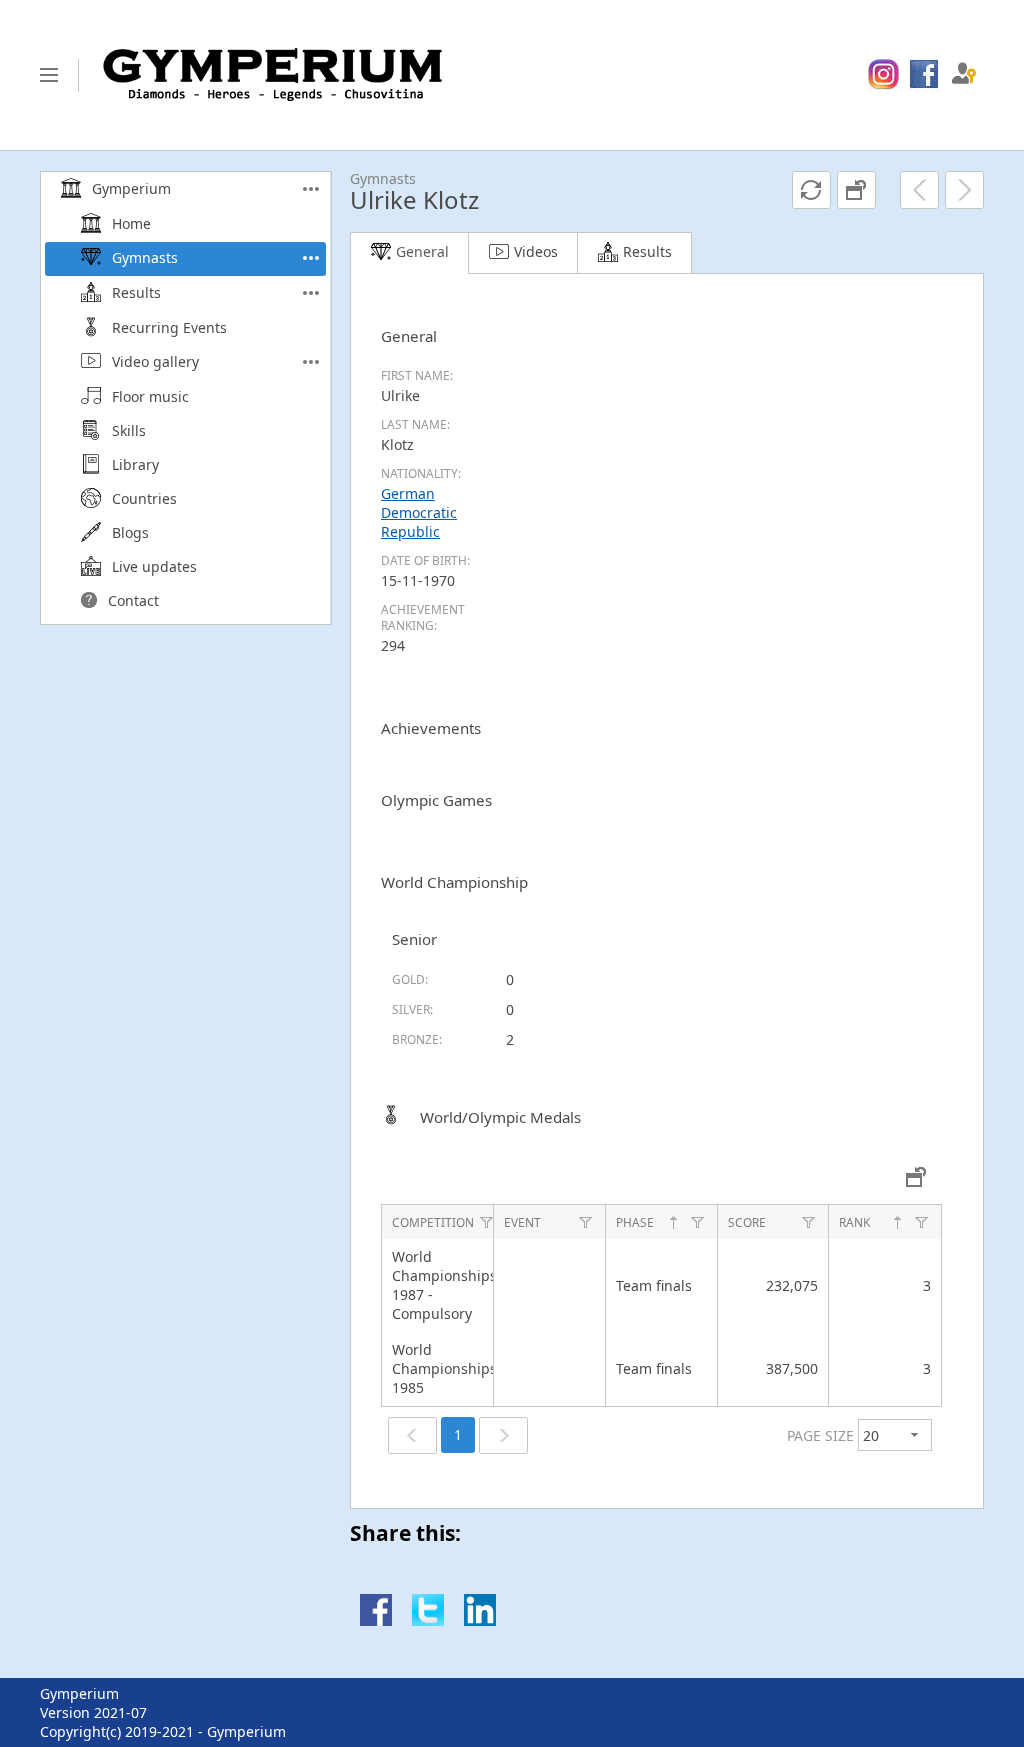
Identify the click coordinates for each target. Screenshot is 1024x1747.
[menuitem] (883, 75)
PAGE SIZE (820, 1435)
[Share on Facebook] (376, 1620)
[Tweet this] (428, 1620)
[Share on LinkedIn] (480, 1620)
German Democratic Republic (419, 512)
